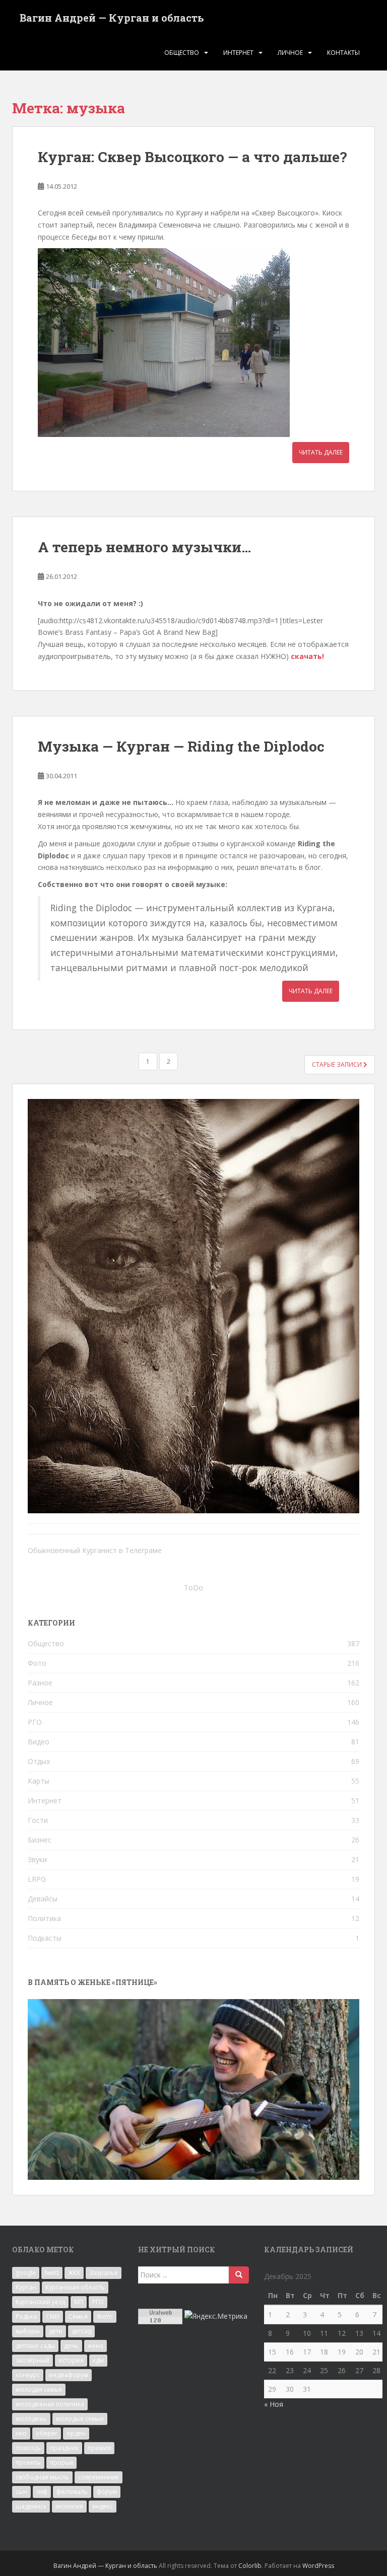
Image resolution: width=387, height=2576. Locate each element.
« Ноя (274, 2404)
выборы (28, 2331)
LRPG (37, 1879)
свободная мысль (42, 2477)
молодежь (31, 2419)
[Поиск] (239, 2275)
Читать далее (321, 452)
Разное (40, 1683)
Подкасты (45, 1938)
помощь (28, 2448)
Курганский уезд (40, 2302)
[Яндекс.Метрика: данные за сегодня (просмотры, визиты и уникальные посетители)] (216, 2316)
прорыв (61, 2462)
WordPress (318, 2566)
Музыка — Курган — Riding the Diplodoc (181, 746)
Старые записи (338, 1064)
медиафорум (69, 2375)
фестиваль (72, 2492)
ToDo (193, 1588)
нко (21, 2433)
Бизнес (40, 1840)
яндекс (103, 2506)
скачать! (307, 656)
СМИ (53, 2316)
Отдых (39, 1761)
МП (79, 2302)
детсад (81, 2331)
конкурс (28, 2375)
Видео (39, 1742)
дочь (71, 2346)
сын (21, 2492)
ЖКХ (74, 2273)
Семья (78, 2316)
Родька (26, 2316)
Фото (37, 1663)
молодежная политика (50, 2404)
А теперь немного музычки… (144, 547)
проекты (28, 2462)
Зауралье (104, 2273)
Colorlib (250, 2566)
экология (69, 2506)
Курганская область (75, 2287)
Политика (44, 1918)
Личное (290, 53)
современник (99, 2477)
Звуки (37, 1859)
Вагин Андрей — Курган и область (112, 18)
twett (52, 2273)
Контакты (343, 53)
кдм (98, 2360)
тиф (42, 2492)
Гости (38, 1820)
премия (99, 2448)
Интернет (238, 53)
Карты (39, 1781)
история (71, 2360)
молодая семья (39, 2389)
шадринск (31, 2506)
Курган (26, 2287)
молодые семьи (80, 2419)
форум (107, 2492)
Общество (182, 53)
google (26, 2273)
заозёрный (33, 2360)
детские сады (35, 2346)
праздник (64, 2448)
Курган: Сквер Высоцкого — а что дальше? (192, 157)
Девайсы (43, 1899)
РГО (35, 1722)
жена (95, 2346)
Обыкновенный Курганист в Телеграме (95, 1550)
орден (76, 2433)
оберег (47, 2433)
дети (56, 2331)
